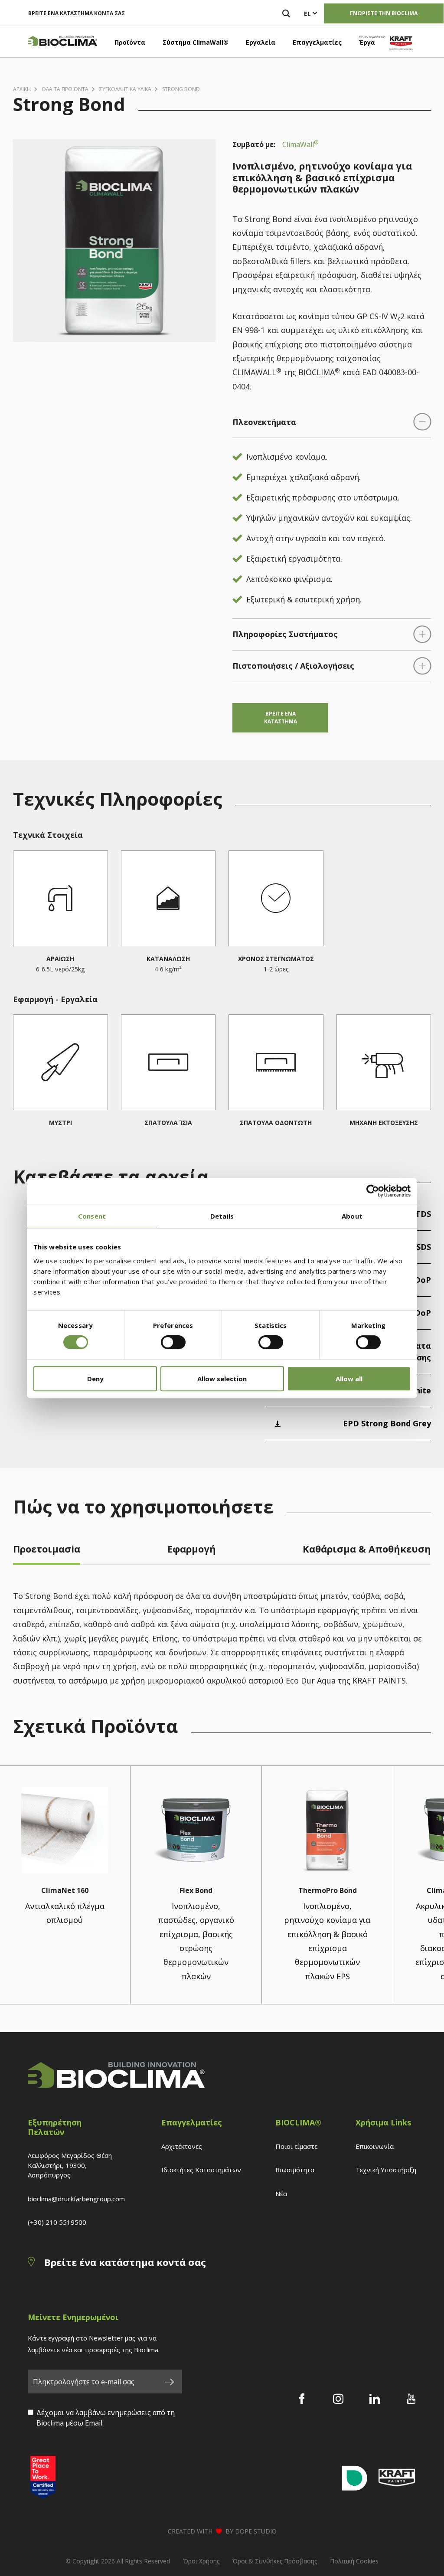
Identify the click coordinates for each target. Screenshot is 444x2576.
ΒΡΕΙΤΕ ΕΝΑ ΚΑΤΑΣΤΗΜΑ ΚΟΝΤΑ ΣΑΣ (77, 13)
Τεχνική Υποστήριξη (386, 2170)
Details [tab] (222, 1216)
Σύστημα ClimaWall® (196, 42)
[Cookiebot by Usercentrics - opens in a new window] (373, 1191)
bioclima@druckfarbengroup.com (76, 2199)
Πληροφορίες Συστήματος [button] (285, 634)
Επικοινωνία (375, 2146)
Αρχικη (22, 89)
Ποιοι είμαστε (296, 2146)
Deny (95, 1379)
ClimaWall (300, 144)
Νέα (281, 2194)
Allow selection (222, 1379)
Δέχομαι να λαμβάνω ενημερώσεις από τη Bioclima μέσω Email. (106, 2418)
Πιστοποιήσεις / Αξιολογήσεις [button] (293, 666)
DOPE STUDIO (256, 2531)
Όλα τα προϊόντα (65, 89)
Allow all (349, 1379)
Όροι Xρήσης (201, 2561)
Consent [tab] (92, 1216)
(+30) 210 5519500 (57, 2222)
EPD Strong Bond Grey (387, 1423)
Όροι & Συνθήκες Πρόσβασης (275, 2561)
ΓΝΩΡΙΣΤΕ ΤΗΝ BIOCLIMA (384, 13)
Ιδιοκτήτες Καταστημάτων (201, 2170)
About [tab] (352, 1216)
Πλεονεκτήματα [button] (264, 422)
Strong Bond (181, 89)
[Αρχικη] (62, 42)
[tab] (47, 1551)
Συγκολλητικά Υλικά (125, 89)
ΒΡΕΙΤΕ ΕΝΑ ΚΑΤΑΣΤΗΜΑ (281, 718)
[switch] (173, 1342)
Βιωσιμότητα (295, 2170)
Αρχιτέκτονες (182, 2146)
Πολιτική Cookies (354, 2561)
